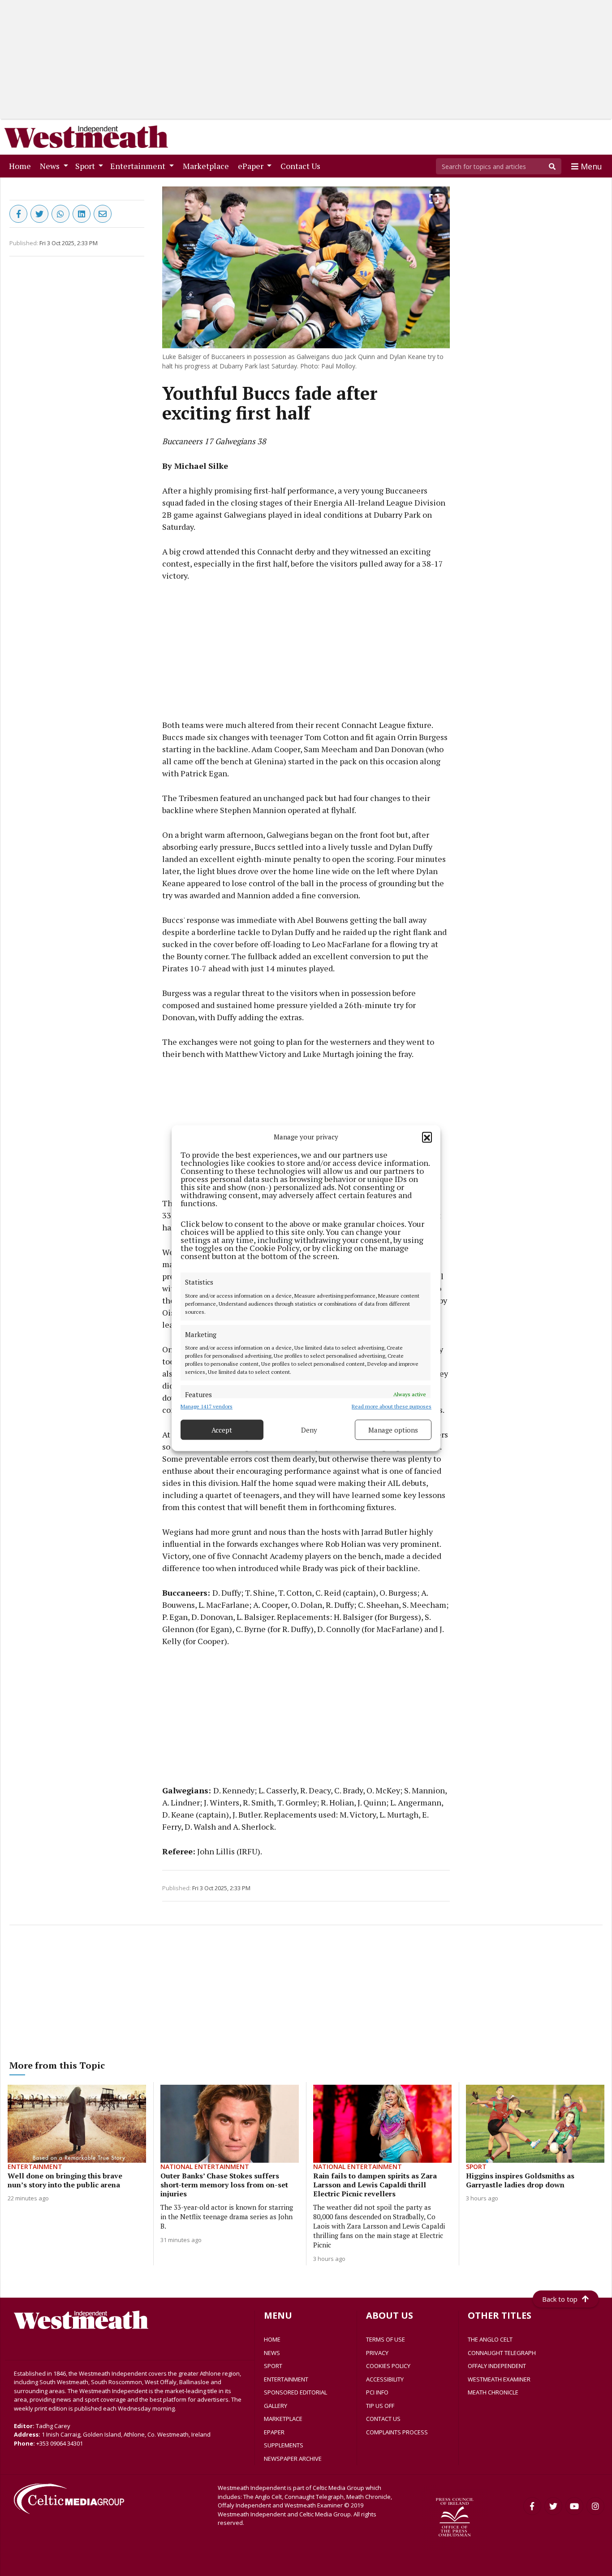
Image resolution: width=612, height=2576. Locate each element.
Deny (309, 1430)
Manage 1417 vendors (207, 1406)
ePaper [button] (252, 166)
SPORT (273, 2366)
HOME (272, 2339)
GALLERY (276, 2406)
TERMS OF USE (386, 2339)
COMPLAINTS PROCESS (397, 2432)
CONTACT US (383, 2419)
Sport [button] (86, 166)
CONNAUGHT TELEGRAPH (502, 2353)
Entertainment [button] (139, 166)
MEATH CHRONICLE (493, 2392)
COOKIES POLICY (388, 2366)
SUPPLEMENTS (284, 2445)
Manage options (393, 1430)
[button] (427, 1137)
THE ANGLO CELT (490, 2339)
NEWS (272, 2353)
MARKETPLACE (283, 2419)
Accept (222, 1430)
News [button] (51, 166)
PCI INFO (377, 2392)
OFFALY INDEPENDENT (497, 2366)
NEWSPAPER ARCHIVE (293, 2459)
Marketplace (208, 166)
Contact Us (302, 166)
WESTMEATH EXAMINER (499, 2379)
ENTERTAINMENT (286, 2379)
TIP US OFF (380, 2406)
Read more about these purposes (392, 1406)
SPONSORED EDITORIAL (295, 2392)
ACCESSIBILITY (385, 2379)
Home (22, 166)
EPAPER (274, 2432)
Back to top (560, 2299)
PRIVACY (377, 2353)
